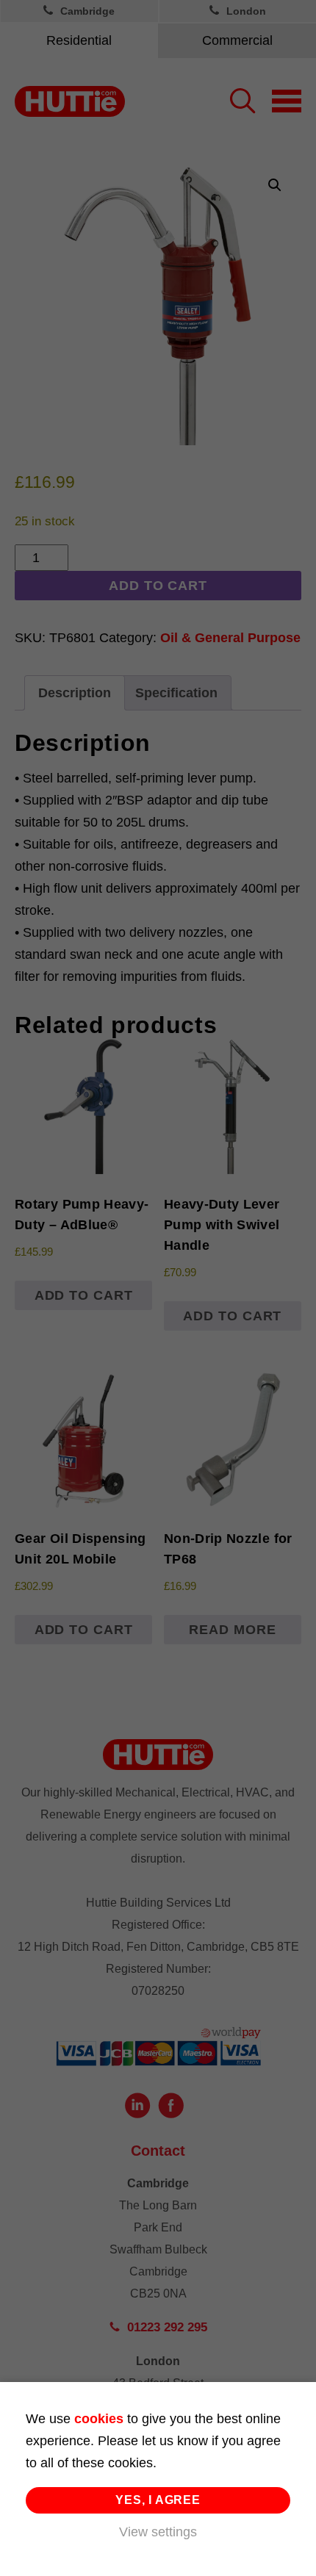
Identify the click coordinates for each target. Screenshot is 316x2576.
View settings (158, 2532)
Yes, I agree (158, 2500)
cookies (99, 2419)
